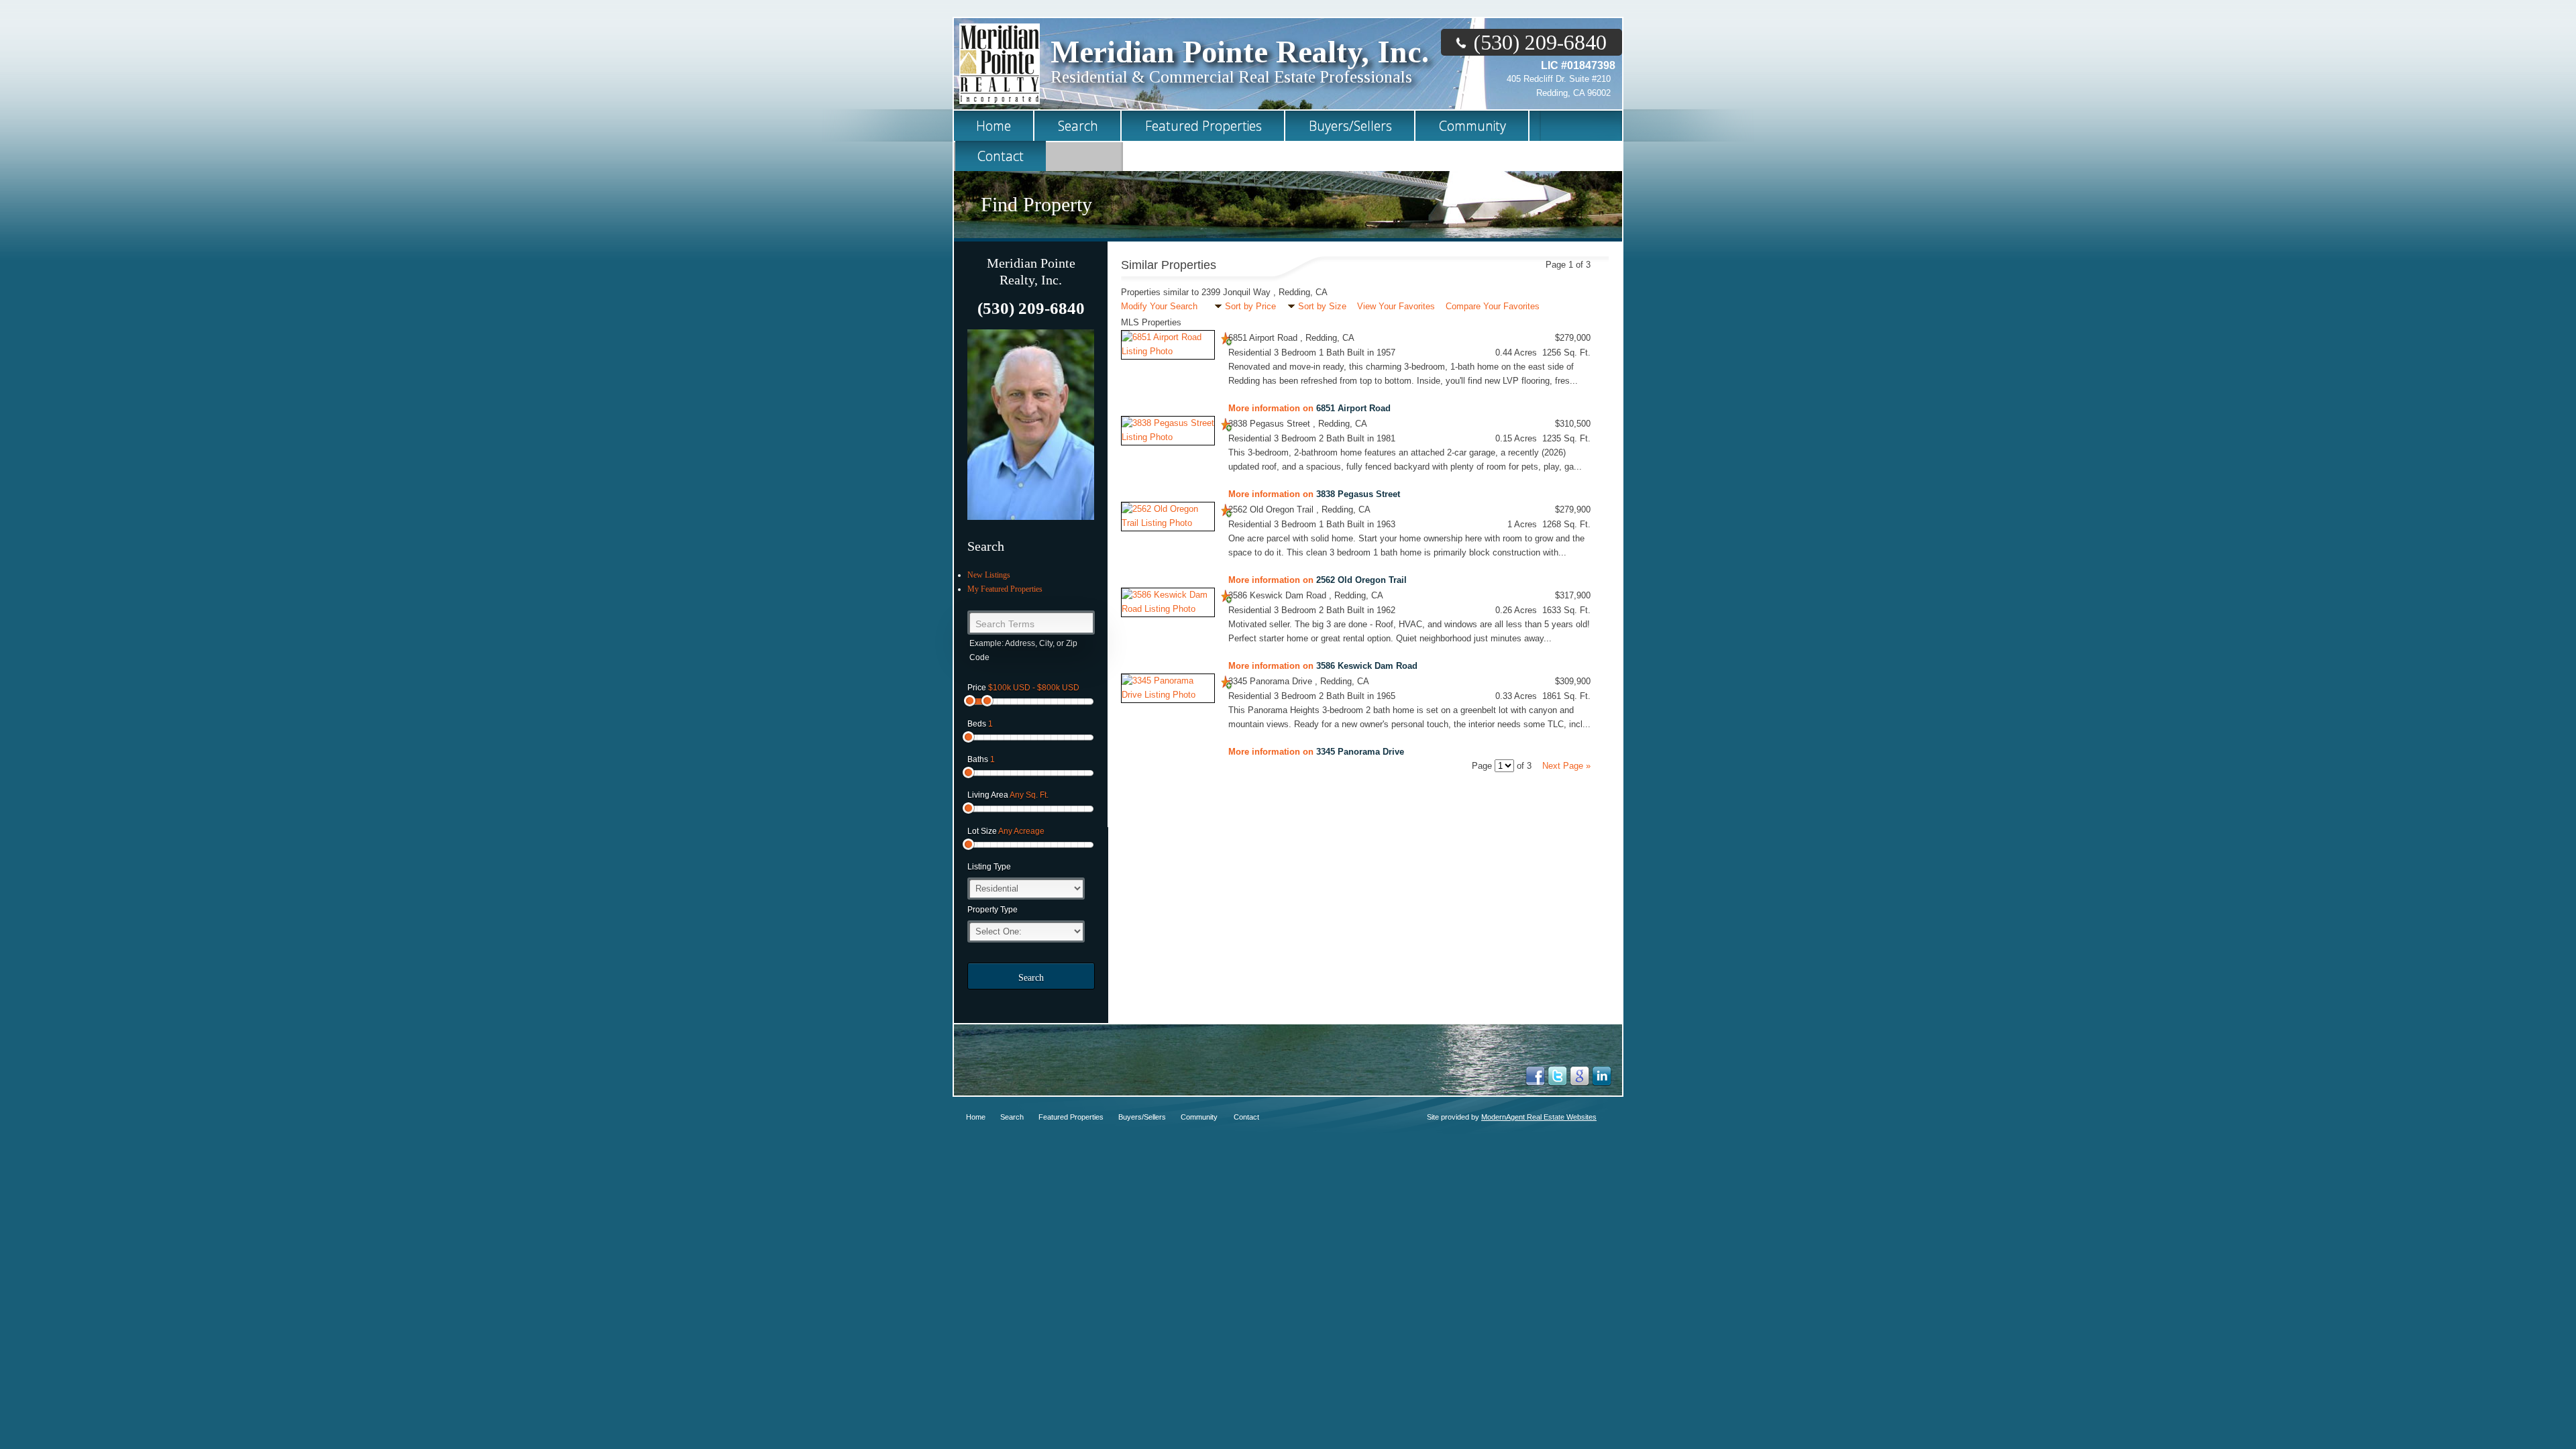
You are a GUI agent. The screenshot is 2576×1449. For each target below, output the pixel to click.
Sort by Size (1322, 306)
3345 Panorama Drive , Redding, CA (1299, 681)
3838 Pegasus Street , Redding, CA (1298, 424)
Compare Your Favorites (1493, 306)
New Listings (989, 575)
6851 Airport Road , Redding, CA (1291, 338)
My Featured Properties (1005, 589)
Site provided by (1512, 1117)
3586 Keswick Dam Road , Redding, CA (1306, 595)
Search (1031, 978)
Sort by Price (1250, 306)
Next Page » (1566, 766)
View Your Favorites (1396, 306)
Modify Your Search (1159, 306)
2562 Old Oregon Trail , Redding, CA (1299, 509)
